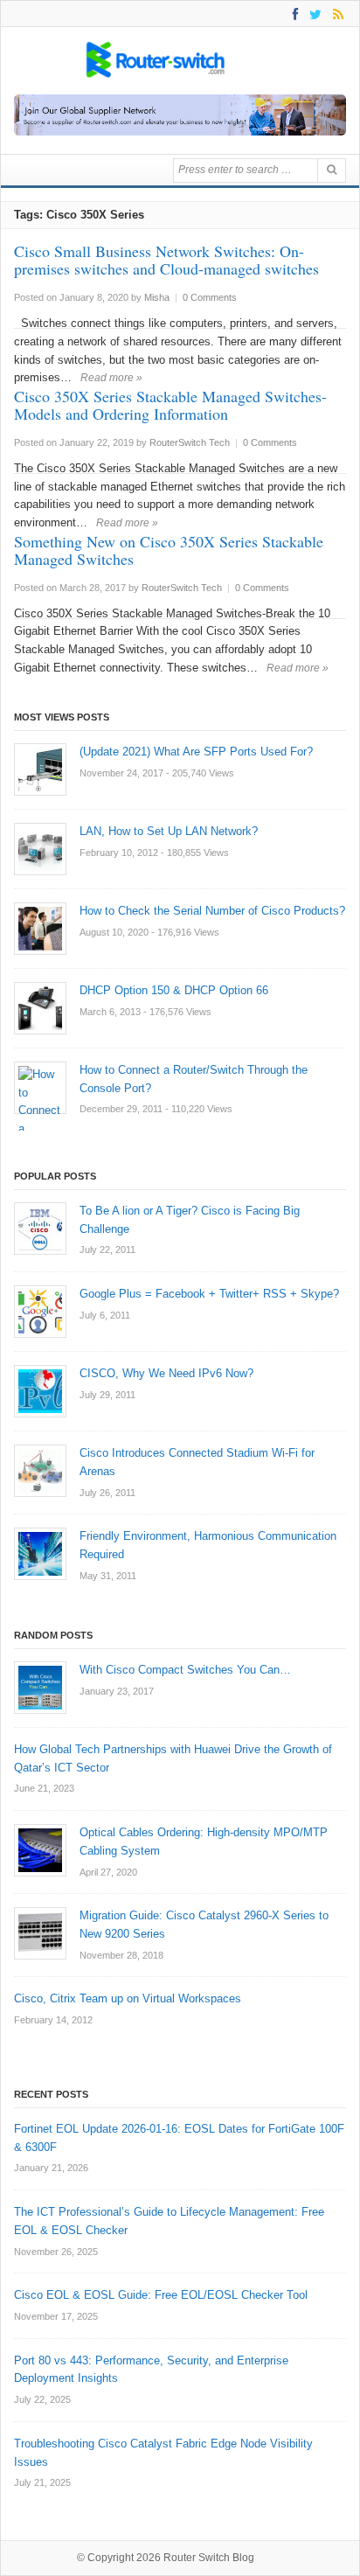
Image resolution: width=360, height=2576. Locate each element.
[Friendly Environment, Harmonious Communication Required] (40, 1554)
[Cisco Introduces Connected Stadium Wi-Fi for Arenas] (40, 1471)
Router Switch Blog (210, 2558)
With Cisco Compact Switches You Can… (185, 1670)
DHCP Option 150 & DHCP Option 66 (174, 990)
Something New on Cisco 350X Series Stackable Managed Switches (169, 550)
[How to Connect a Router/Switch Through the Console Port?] (40, 1088)
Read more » (111, 378)
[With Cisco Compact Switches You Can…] (40, 1688)
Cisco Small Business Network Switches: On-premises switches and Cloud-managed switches (166, 260)
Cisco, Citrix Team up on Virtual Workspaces (128, 1998)
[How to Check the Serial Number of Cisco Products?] (40, 929)
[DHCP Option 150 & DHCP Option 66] (40, 1008)
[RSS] (335, 14)
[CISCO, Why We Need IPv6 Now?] (40, 1391)
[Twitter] (312, 14)
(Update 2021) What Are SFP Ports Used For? (196, 752)
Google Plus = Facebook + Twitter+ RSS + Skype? (209, 1294)
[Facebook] (292, 14)
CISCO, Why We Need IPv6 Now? (166, 1373)
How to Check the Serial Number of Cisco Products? (212, 911)
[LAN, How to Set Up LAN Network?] (40, 849)
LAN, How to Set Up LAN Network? (169, 831)
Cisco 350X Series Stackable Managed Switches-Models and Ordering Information (170, 405)
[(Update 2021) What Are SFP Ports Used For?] (40, 769)
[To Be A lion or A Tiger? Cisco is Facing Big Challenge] (40, 1229)
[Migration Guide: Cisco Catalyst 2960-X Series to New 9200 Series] (40, 1933)
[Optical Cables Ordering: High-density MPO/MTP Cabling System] (40, 1850)
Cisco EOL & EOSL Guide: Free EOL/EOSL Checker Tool (161, 2295)
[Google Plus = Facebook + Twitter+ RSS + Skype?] (40, 1312)
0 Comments (210, 297)
